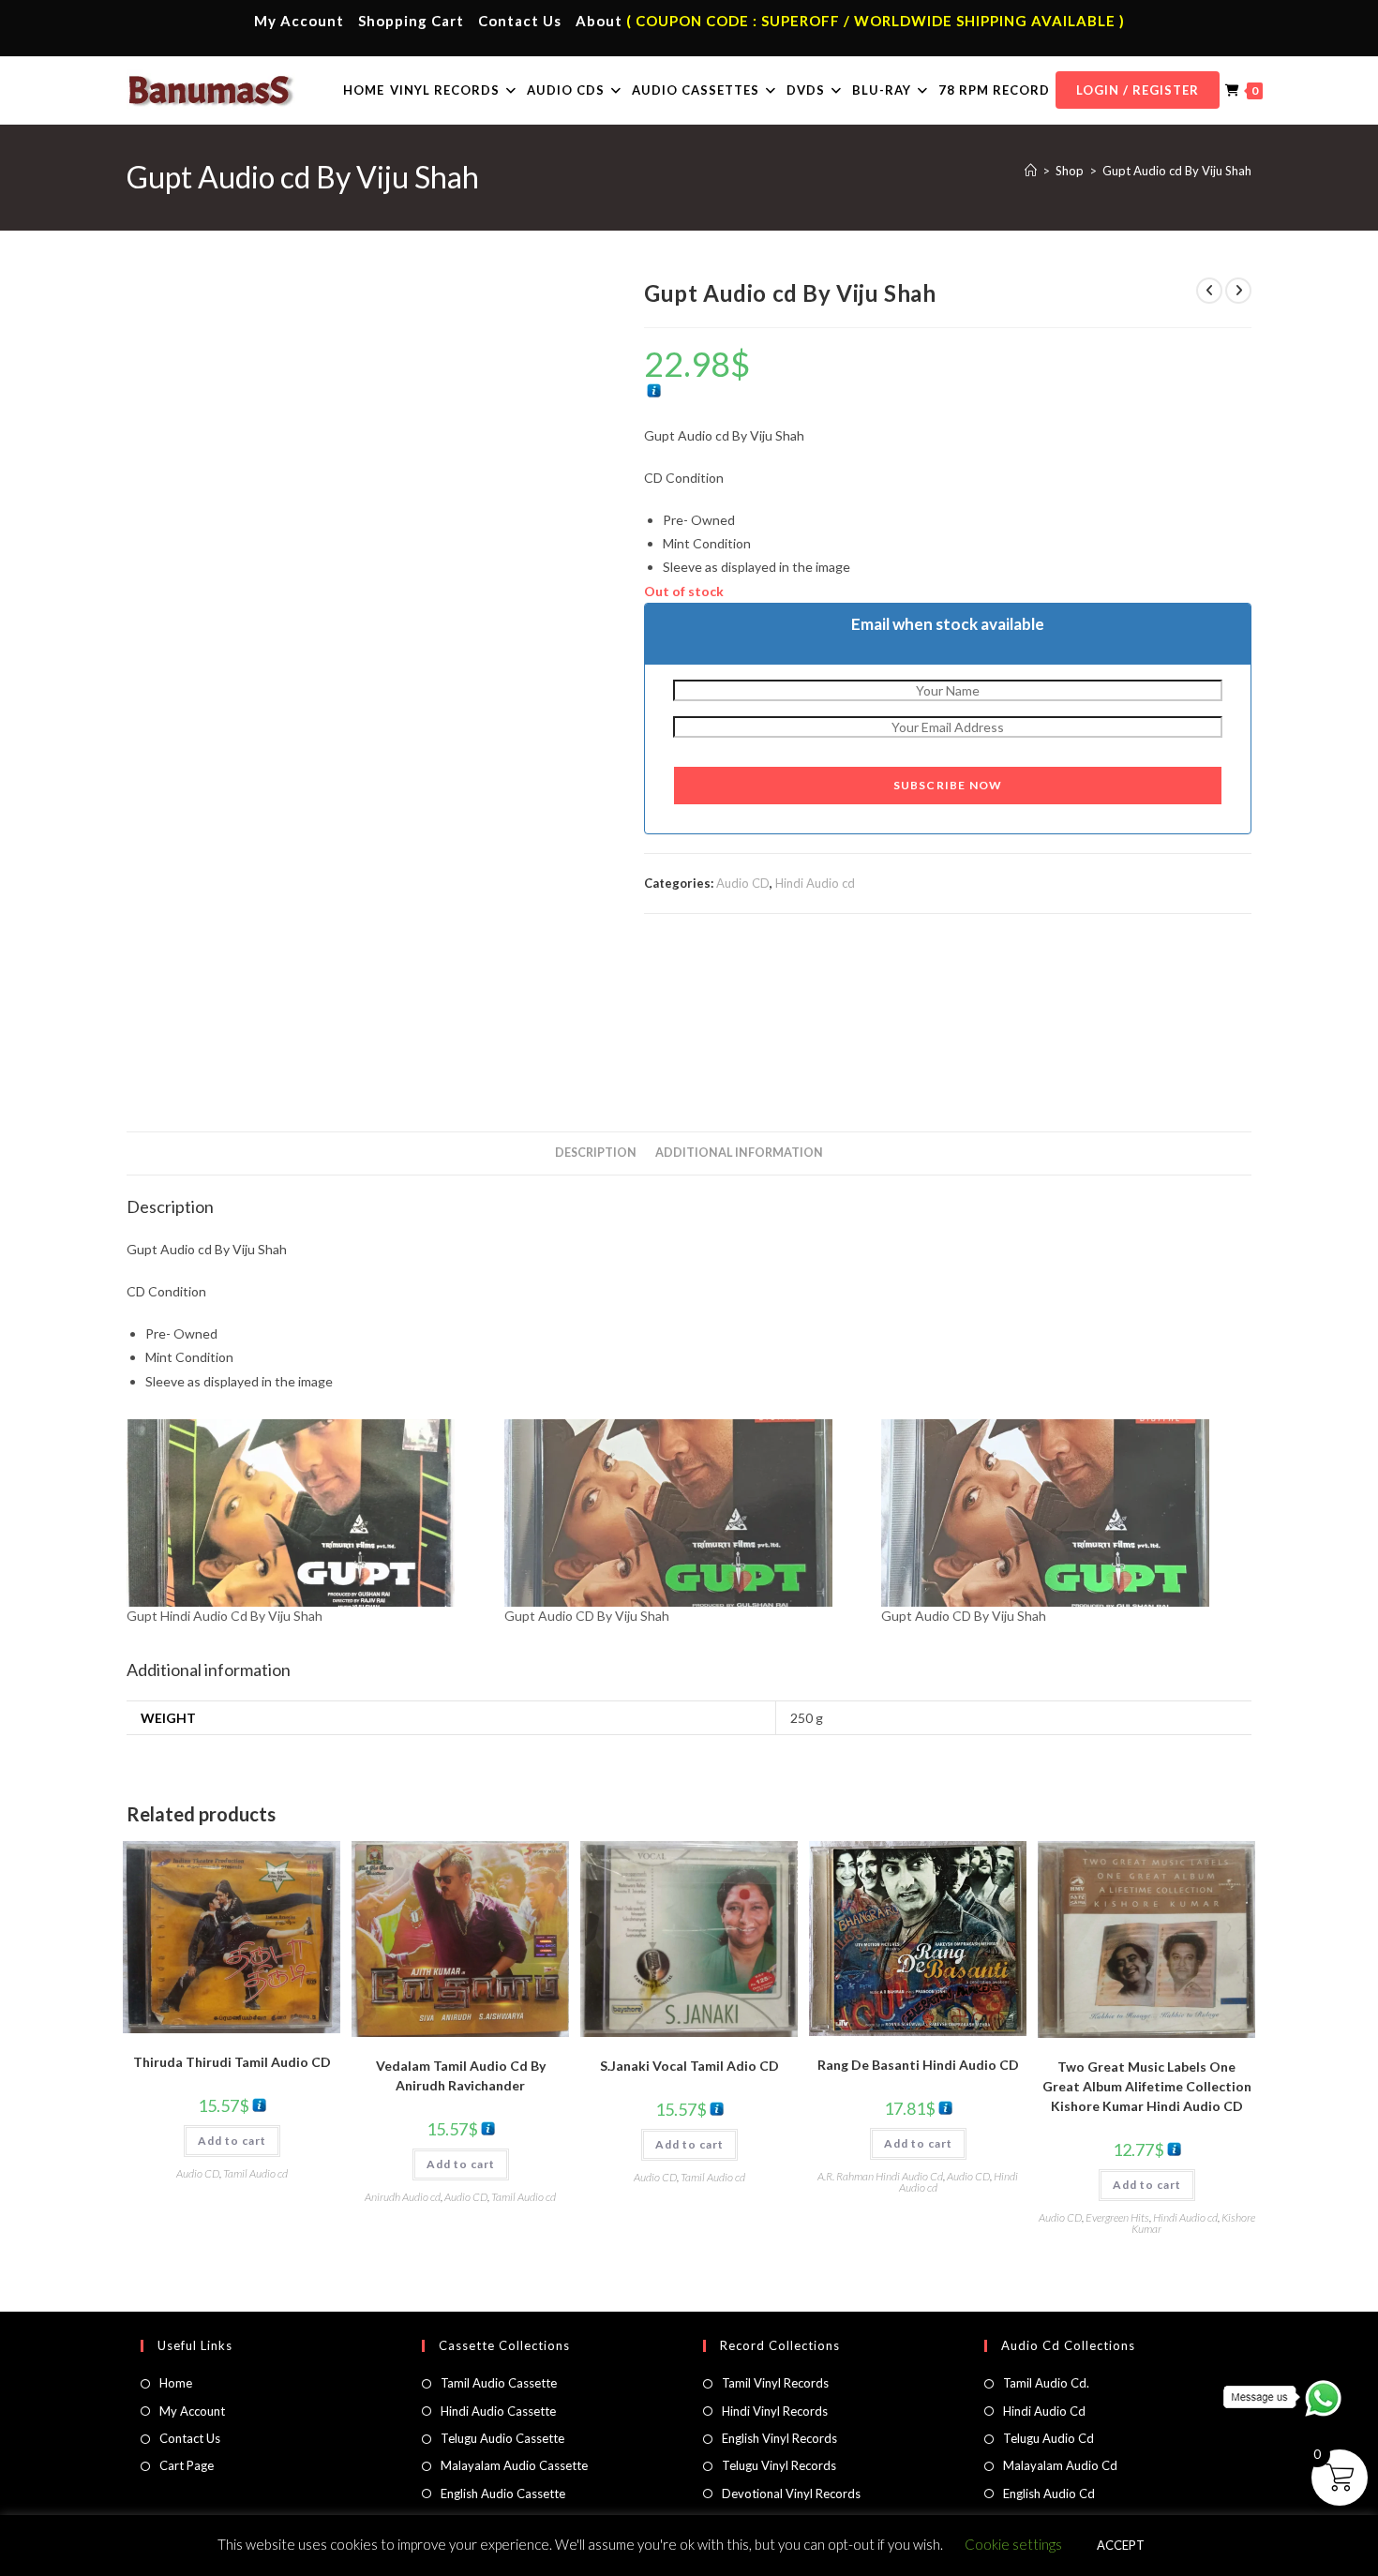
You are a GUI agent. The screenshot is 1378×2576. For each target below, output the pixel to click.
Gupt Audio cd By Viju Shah (1177, 171)
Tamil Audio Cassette (499, 2383)
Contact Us (520, 21)
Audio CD (743, 883)
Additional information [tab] (739, 1153)
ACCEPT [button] (1121, 2545)
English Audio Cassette (503, 2494)
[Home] (1031, 171)
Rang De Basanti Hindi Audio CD (918, 2065)
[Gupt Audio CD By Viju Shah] (684, 1513)
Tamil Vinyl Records (775, 2383)
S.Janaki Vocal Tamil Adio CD (689, 2066)
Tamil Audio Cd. (1046, 2383)
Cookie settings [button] (1013, 2544)
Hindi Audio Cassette (498, 2411)
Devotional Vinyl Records (791, 2494)
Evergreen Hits (1117, 2217)
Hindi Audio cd (815, 883)
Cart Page (187, 2465)
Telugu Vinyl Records (779, 2465)
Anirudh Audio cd (403, 2197)
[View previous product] (1209, 291)
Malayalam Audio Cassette (514, 2465)
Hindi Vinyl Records (775, 2411)
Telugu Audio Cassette (502, 2438)
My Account (299, 21)
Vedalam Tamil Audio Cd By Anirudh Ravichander (461, 2075)
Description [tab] (596, 1153)
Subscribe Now (948, 785)
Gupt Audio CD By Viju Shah (587, 1616)
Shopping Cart (411, 21)
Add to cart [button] (232, 2141)
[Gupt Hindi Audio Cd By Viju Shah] (306, 1513)
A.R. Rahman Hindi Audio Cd (880, 2176)
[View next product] (1238, 291)
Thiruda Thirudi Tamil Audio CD (232, 2062)
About (599, 21)
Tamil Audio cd (255, 2173)
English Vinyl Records (779, 2438)
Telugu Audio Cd (1048, 2438)
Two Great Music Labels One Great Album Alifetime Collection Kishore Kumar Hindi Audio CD (1147, 2086)
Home (176, 2383)
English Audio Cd (1049, 2494)
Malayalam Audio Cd (1060, 2465)
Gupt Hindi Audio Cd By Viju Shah (225, 1616)
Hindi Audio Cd (1044, 2411)
